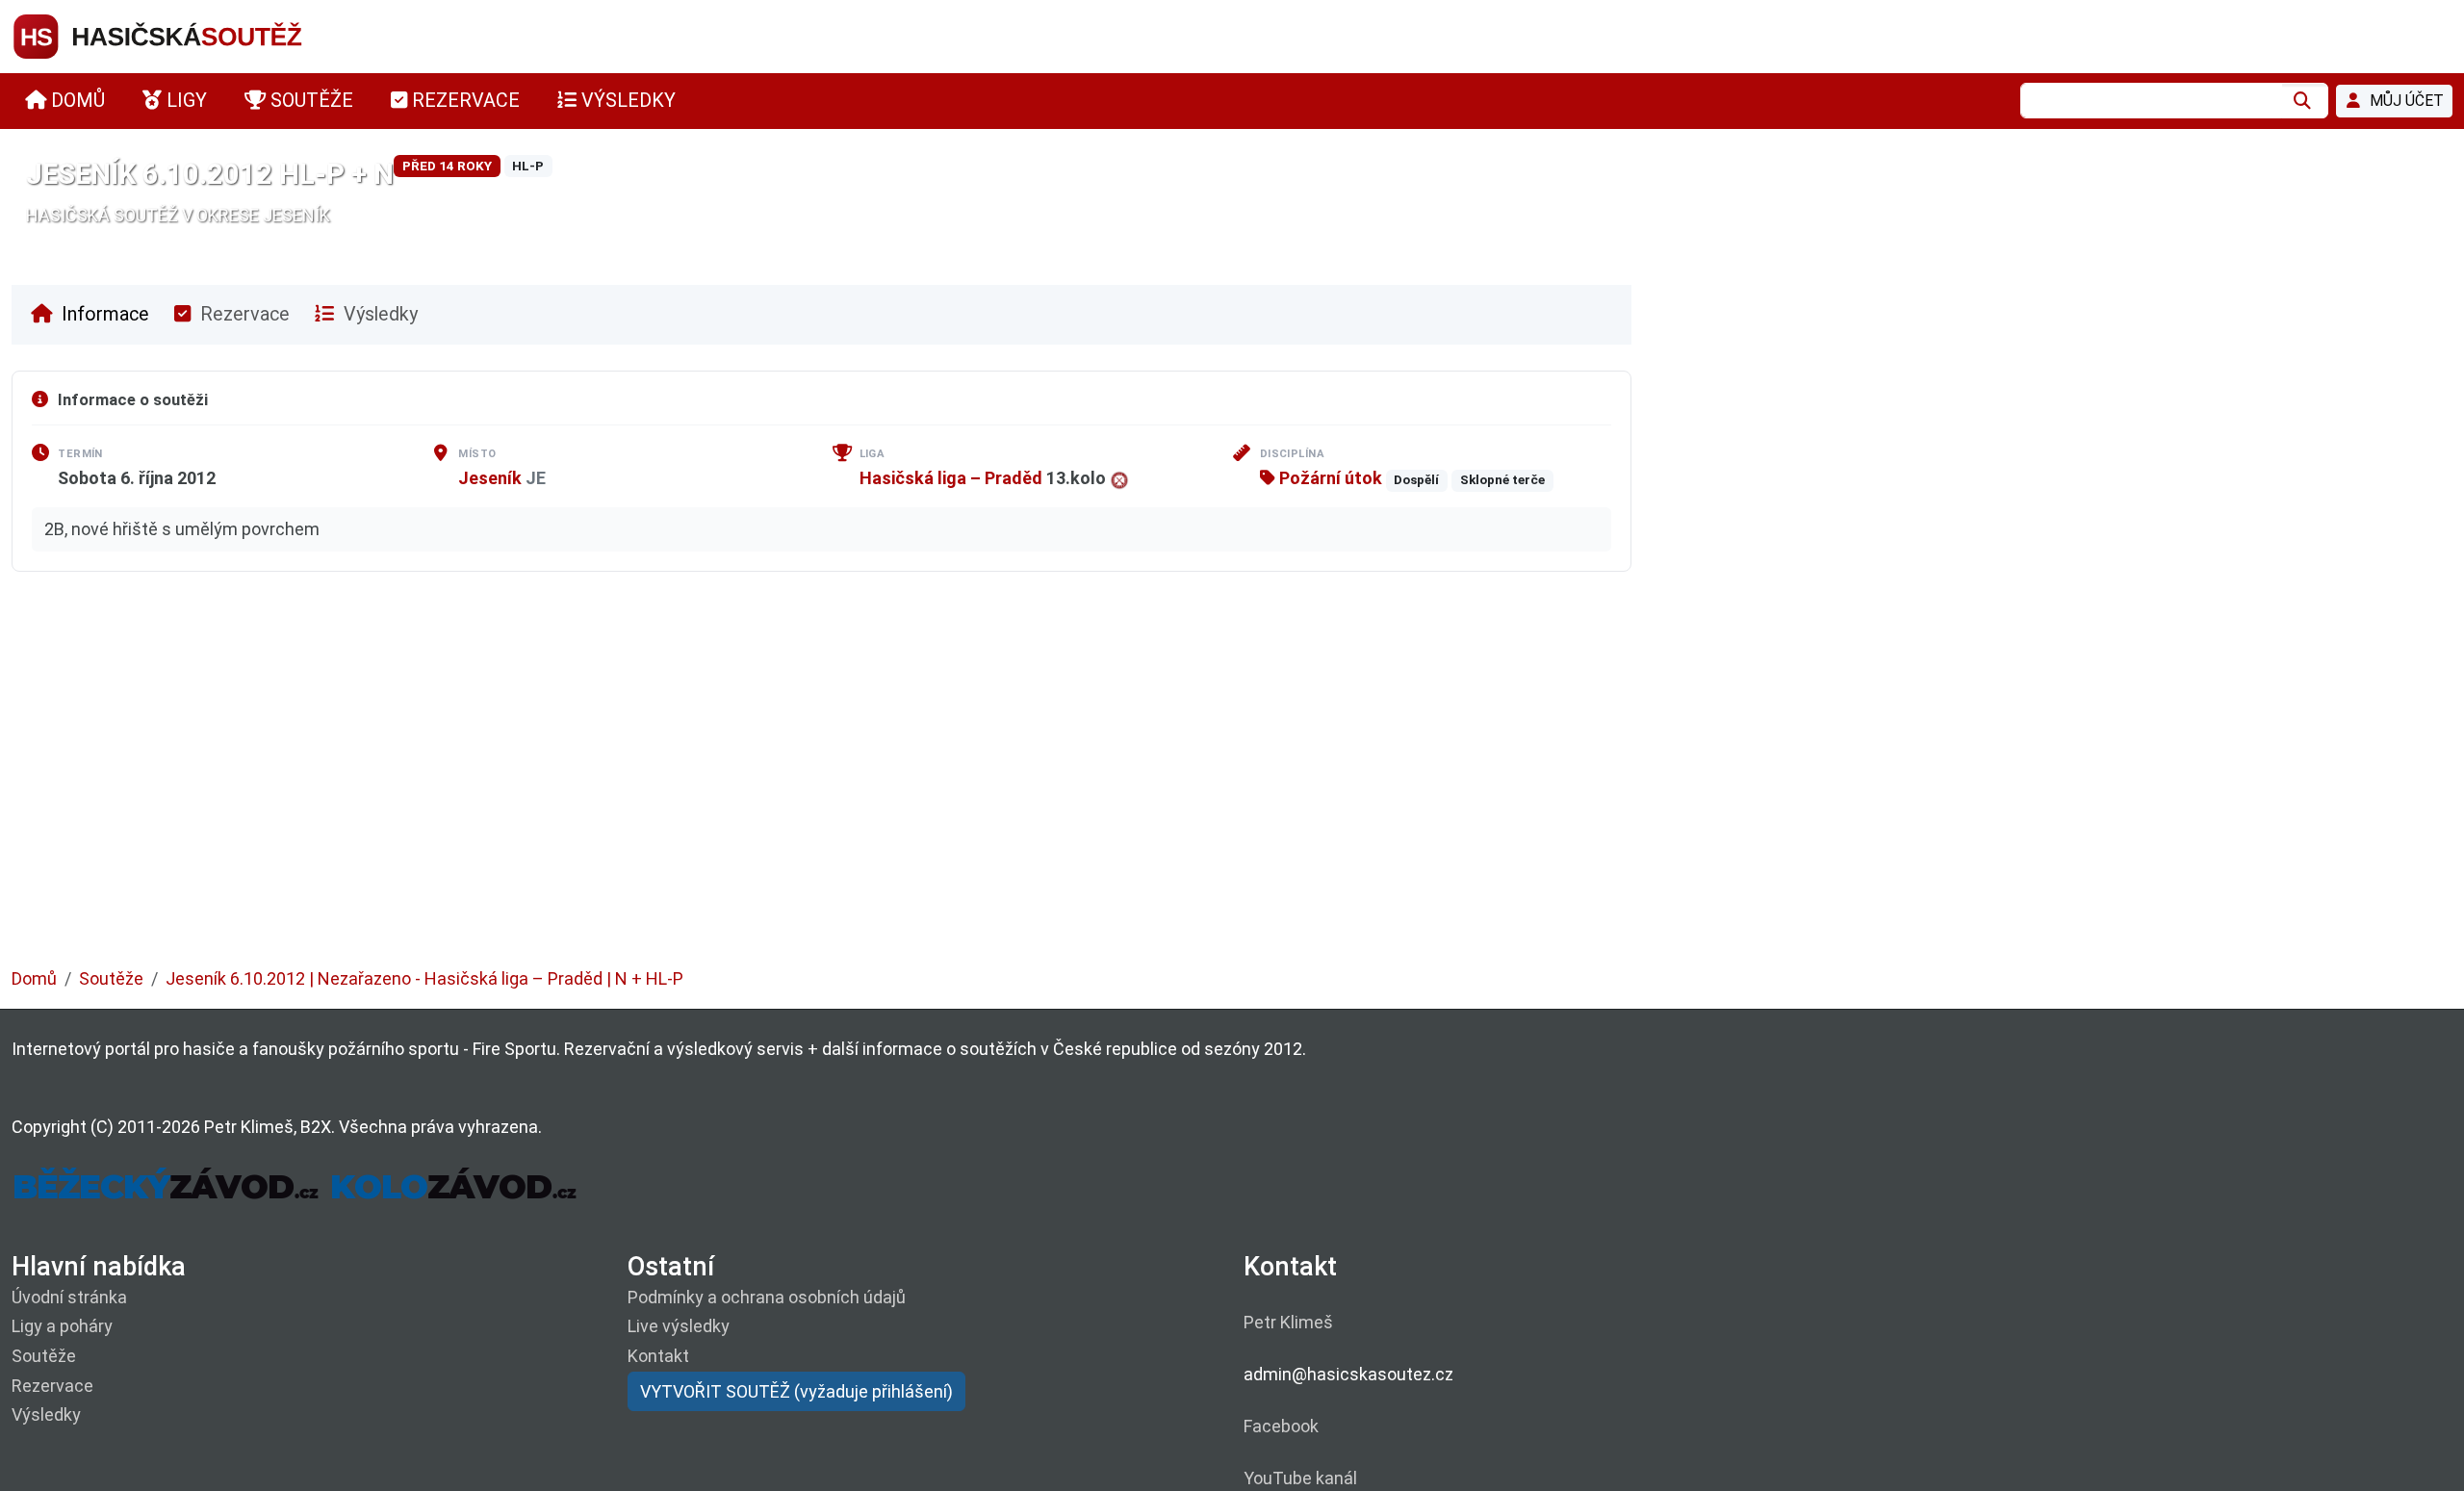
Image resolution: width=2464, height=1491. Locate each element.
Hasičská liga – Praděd (951, 478)
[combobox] (2151, 101)
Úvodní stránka (69, 1297)
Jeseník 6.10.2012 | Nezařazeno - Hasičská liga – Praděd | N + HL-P (424, 978)
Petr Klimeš (1288, 1322)
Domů (34, 978)
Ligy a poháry (62, 1326)
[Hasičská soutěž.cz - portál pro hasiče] (194, 35)
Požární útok (1329, 478)
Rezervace (243, 314)
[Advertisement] (589, 784)
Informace (103, 314)
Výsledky (378, 314)
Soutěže (111, 978)
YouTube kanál (1300, 1478)
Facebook (1281, 1426)
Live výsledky (679, 1326)
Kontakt (658, 1356)
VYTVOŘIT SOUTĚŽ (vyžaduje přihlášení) (796, 1391)
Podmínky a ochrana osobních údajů (767, 1297)
